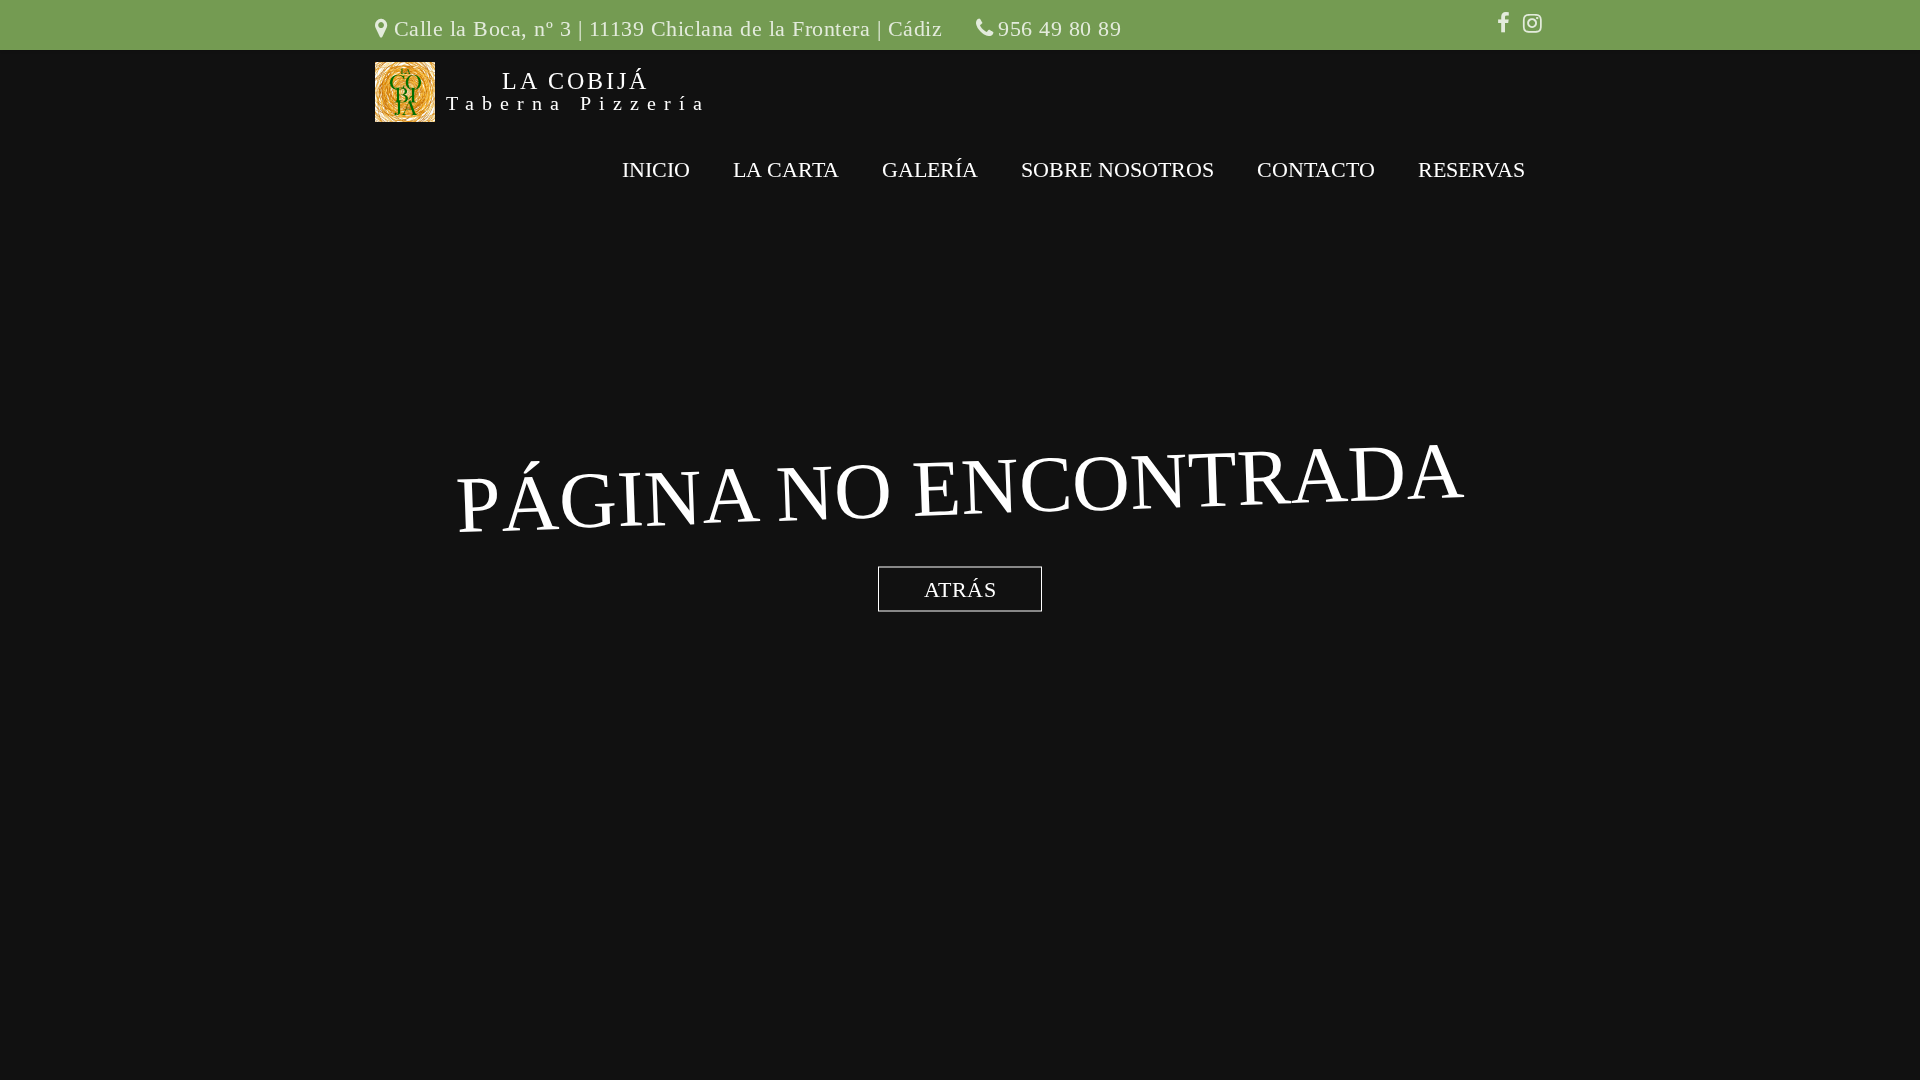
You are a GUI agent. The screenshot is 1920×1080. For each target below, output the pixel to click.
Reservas (1471, 169)
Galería (930, 169)
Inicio (656, 169)
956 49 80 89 (1059, 28)
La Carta (786, 169)
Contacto (1316, 169)
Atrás (960, 589)
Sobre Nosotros (1117, 169)
